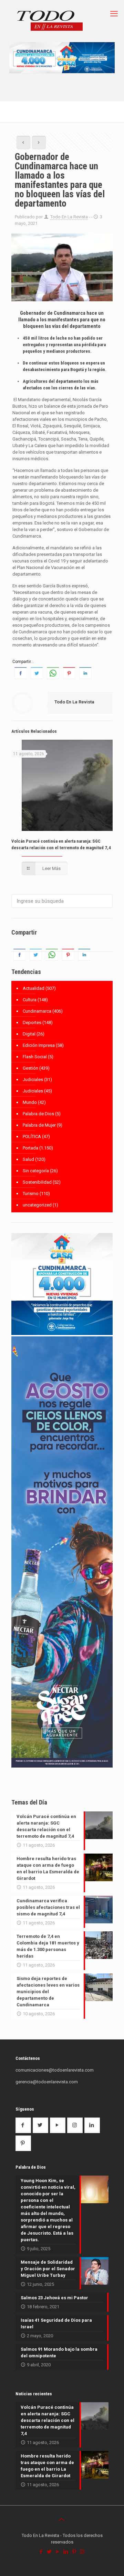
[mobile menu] (115, 14)
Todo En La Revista (69, 217)
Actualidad (34, 988)
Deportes (32, 1022)
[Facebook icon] (41, 2552)
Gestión (30, 1068)
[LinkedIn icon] (66, 2552)
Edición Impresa (39, 1045)
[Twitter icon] (50, 2552)
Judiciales (33, 1079)
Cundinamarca (37, 1011)
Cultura (30, 1000)
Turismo (31, 1194)
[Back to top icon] (62, 2520)
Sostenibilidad (37, 1182)
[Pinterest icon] (74, 2552)
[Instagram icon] (83, 2552)
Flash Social (35, 1057)
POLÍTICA (32, 1137)
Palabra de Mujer (39, 1125)
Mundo (30, 1102)
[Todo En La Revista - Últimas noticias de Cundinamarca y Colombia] (50, 21)
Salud (28, 1159)
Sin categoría (36, 1171)
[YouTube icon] (58, 2552)
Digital (29, 1034)
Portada (30, 1148)
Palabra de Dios (38, 1114)
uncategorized (37, 1205)
